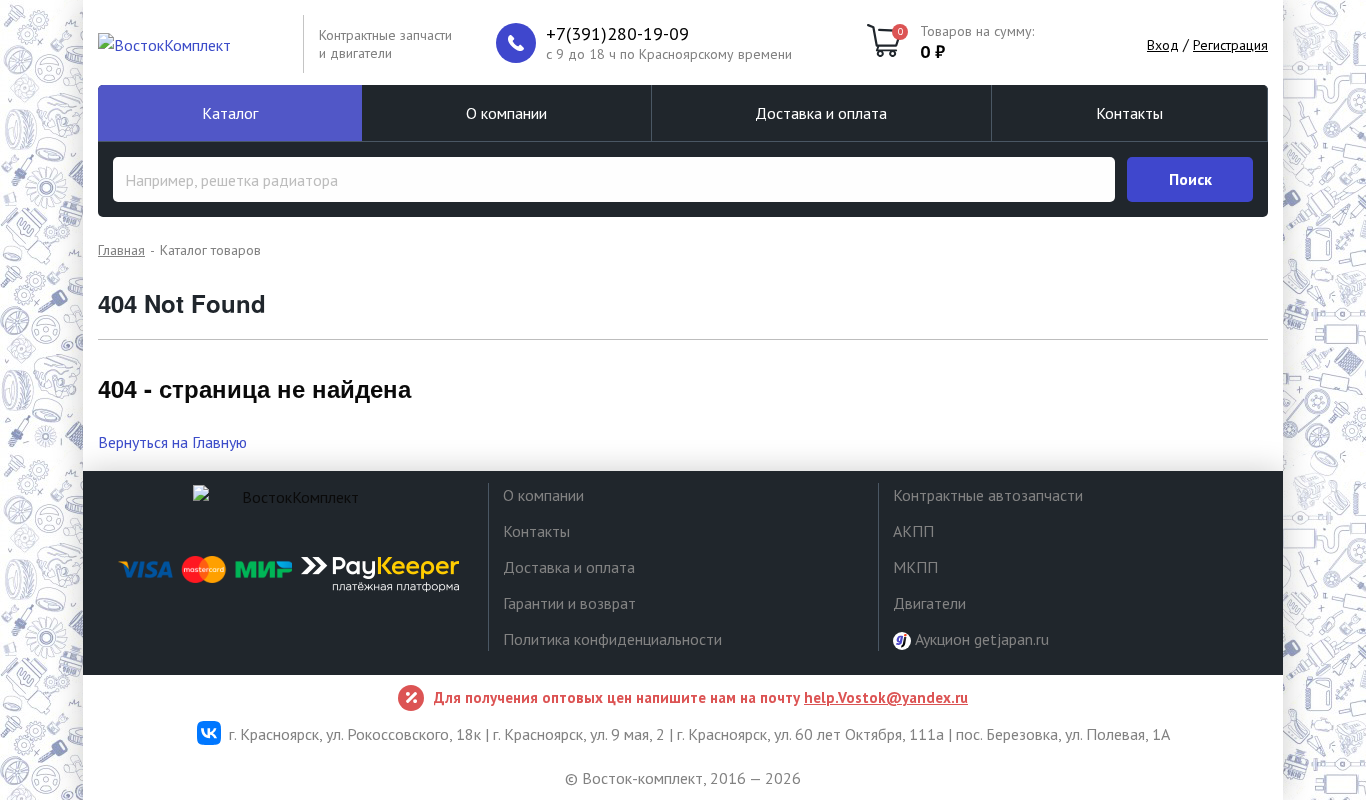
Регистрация (1230, 45)
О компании (506, 113)
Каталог (230, 113)
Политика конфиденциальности (612, 639)
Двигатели (929, 603)
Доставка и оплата (821, 113)
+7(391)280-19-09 (617, 34)
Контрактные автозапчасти (988, 495)
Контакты (1129, 113)
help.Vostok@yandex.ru (886, 697)
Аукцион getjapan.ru (980, 639)
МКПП (915, 567)
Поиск (1190, 179)
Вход (1163, 45)
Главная (121, 250)
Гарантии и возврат (569, 603)
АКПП (913, 531)
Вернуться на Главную (172, 442)
